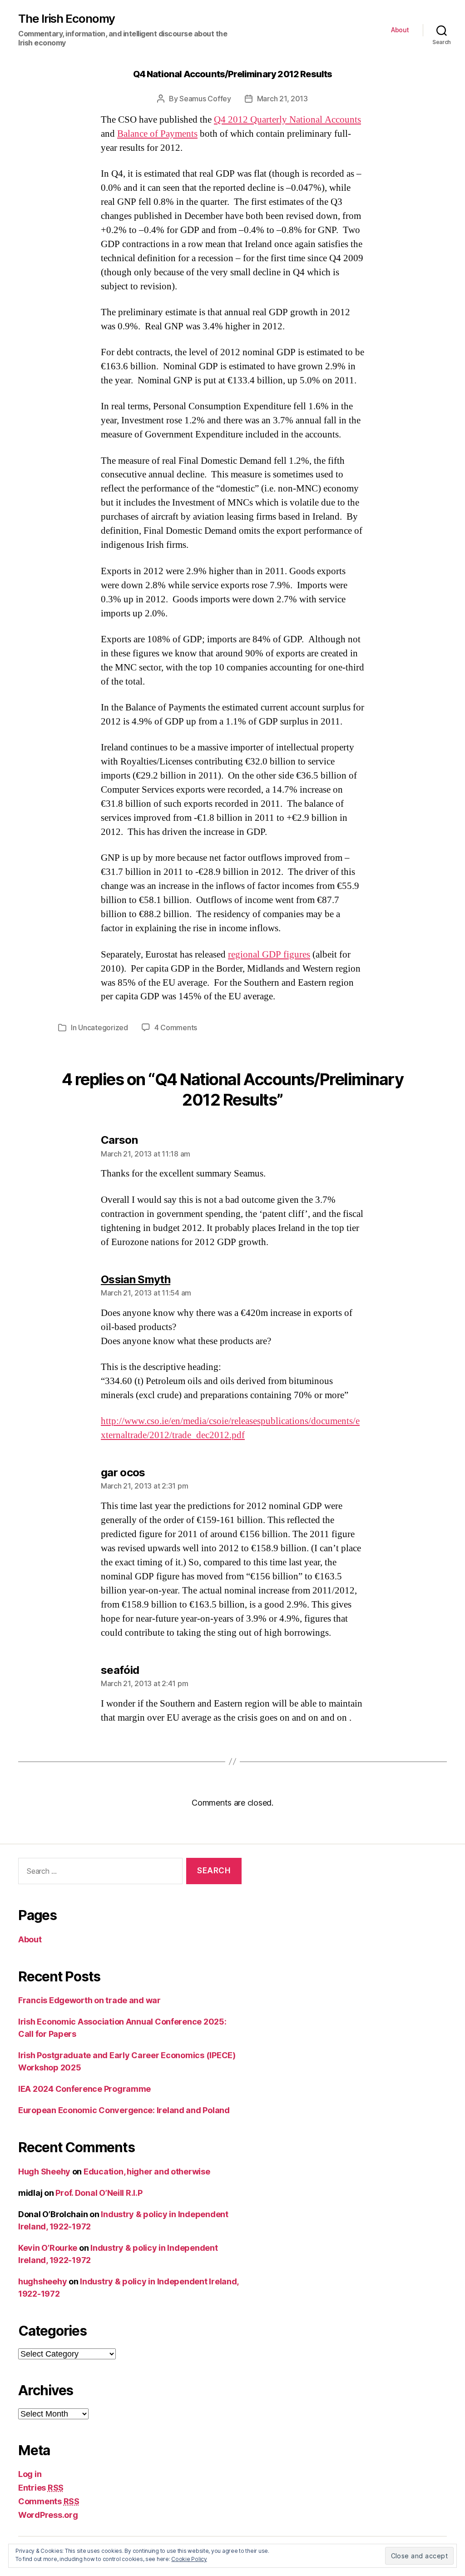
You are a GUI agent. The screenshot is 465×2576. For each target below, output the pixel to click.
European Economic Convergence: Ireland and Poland (124, 2110)
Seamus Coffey (205, 99)
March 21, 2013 (282, 99)
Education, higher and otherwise (147, 2171)
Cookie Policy (189, 2559)
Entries (41, 2488)
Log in (30, 2474)
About (400, 30)
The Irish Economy (67, 19)
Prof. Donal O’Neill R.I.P (99, 2193)
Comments (49, 2501)
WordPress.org (48, 2515)
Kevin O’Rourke (48, 2248)
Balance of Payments (157, 134)
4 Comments (176, 1027)
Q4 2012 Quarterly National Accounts (287, 120)
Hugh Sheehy (44, 2171)
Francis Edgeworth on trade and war (89, 2000)
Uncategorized (103, 1027)
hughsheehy (42, 2281)
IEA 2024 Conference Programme (84, 2089)
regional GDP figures (269, 955)
